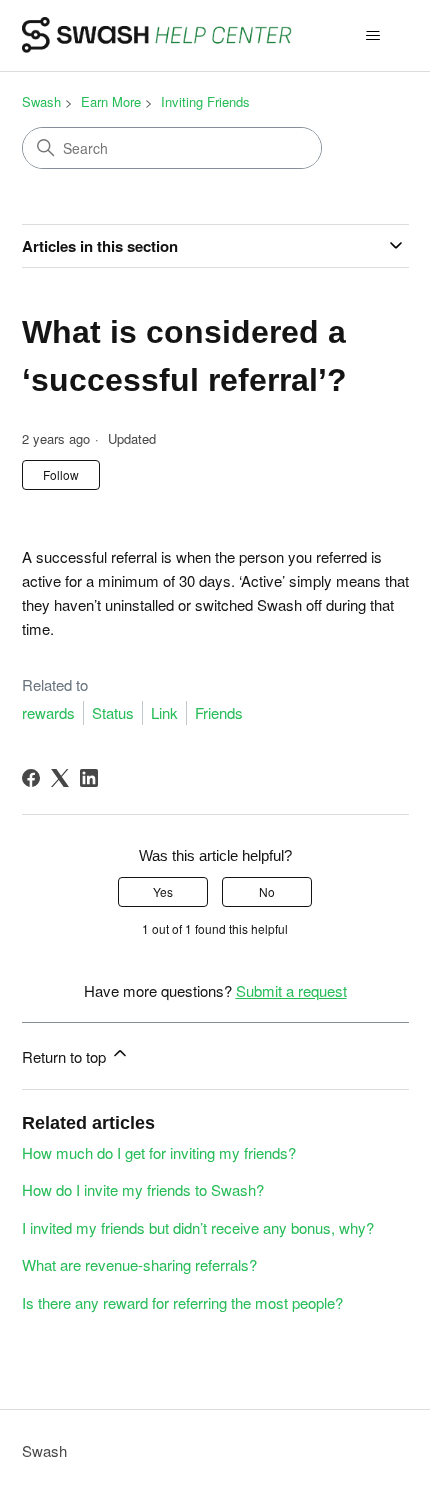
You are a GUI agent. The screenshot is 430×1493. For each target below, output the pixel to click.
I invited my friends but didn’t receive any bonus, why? (198, 1227)
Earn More (111, 101)
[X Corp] (60, 778)
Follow (61, 474)
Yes (163, 891)
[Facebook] (31, 778)
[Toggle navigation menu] (373, 36)
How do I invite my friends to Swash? (143, 1189)
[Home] (157, 35)
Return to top (66, 1056)
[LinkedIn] (89, 778)
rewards (48, 712)
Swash (41, 101)
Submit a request (291, 990)
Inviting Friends (205, 101)
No (267, 891)
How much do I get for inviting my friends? (159, 1152)
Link (164, 712)
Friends (219, 712)
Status (113, 712)
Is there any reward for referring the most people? (182, 1302)
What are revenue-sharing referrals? (139, 1264)
